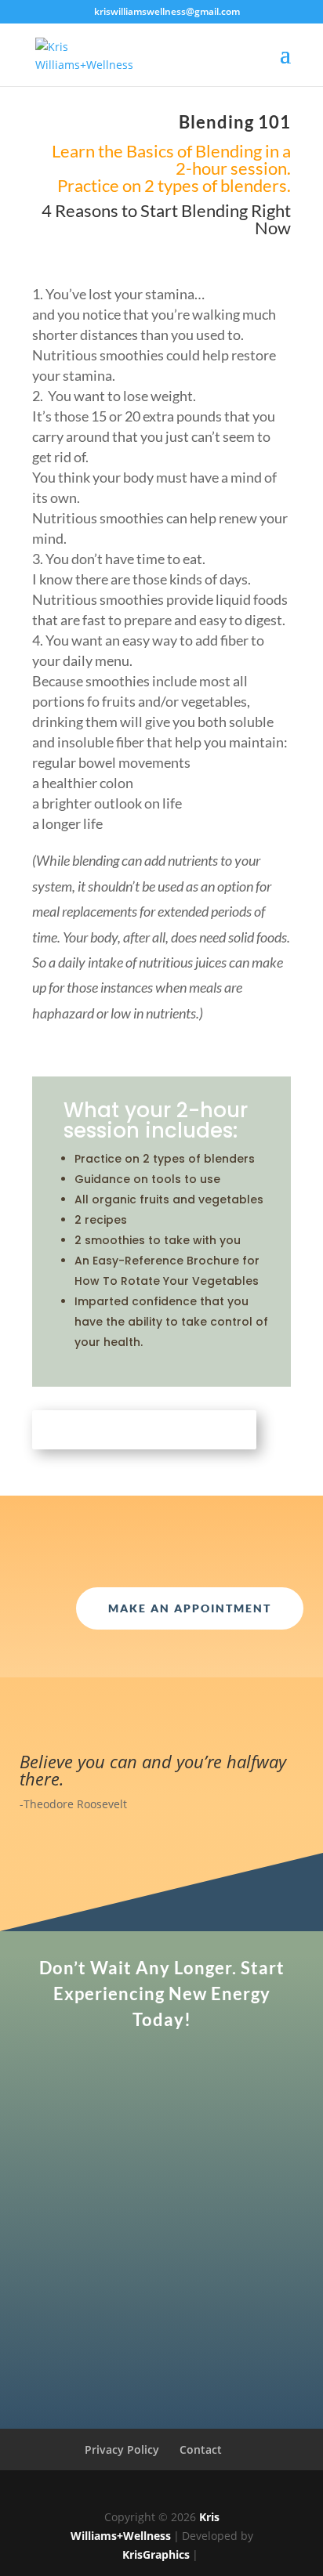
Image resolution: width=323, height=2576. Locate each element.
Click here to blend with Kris (144, 1430)
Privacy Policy (122, 2449)
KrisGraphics (156, 2554)
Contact (201, 2449)
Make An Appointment (190, 1608)
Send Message (220, 2350)
